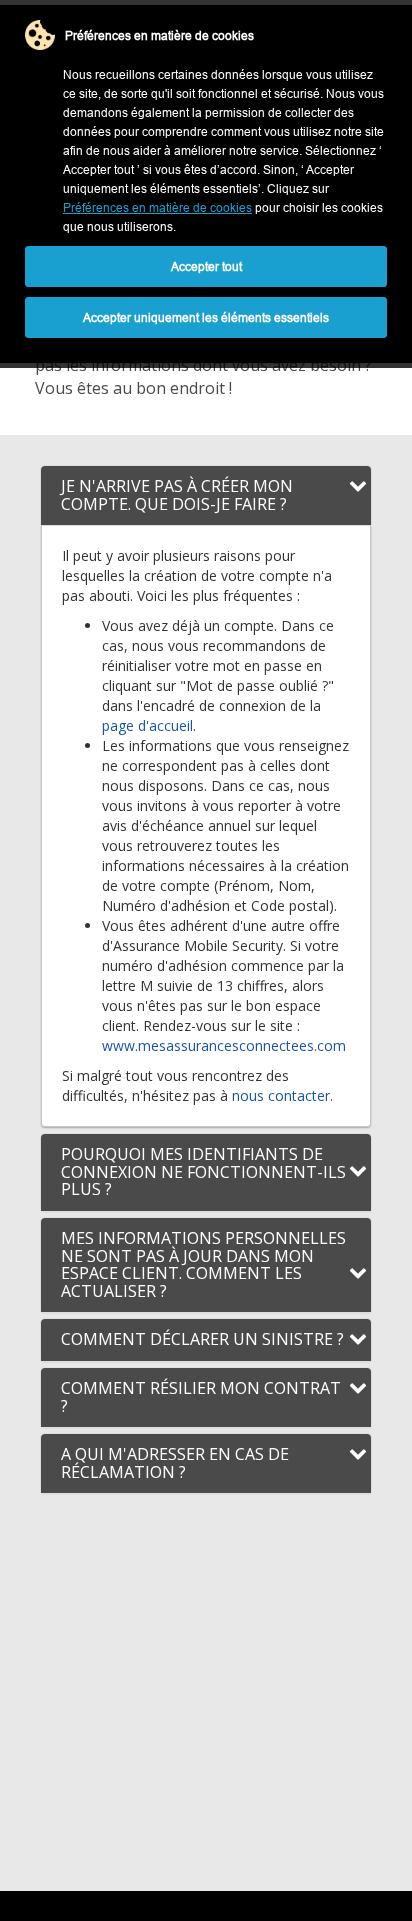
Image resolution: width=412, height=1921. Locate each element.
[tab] (206, 495)
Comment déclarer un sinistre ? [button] (202, 1339)
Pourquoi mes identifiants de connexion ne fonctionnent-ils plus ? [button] (203, 1171)
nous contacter (281, 1095)
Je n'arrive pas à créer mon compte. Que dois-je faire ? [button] (177, 495)
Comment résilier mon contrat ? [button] (201, 1397)
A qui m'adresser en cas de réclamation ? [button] (175, 1463)
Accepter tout (206, 266)
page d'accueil (147, 725)
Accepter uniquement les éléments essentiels (206, 317)
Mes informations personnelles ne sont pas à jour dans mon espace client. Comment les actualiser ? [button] (203, 1264)
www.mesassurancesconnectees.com (224, 1045)
